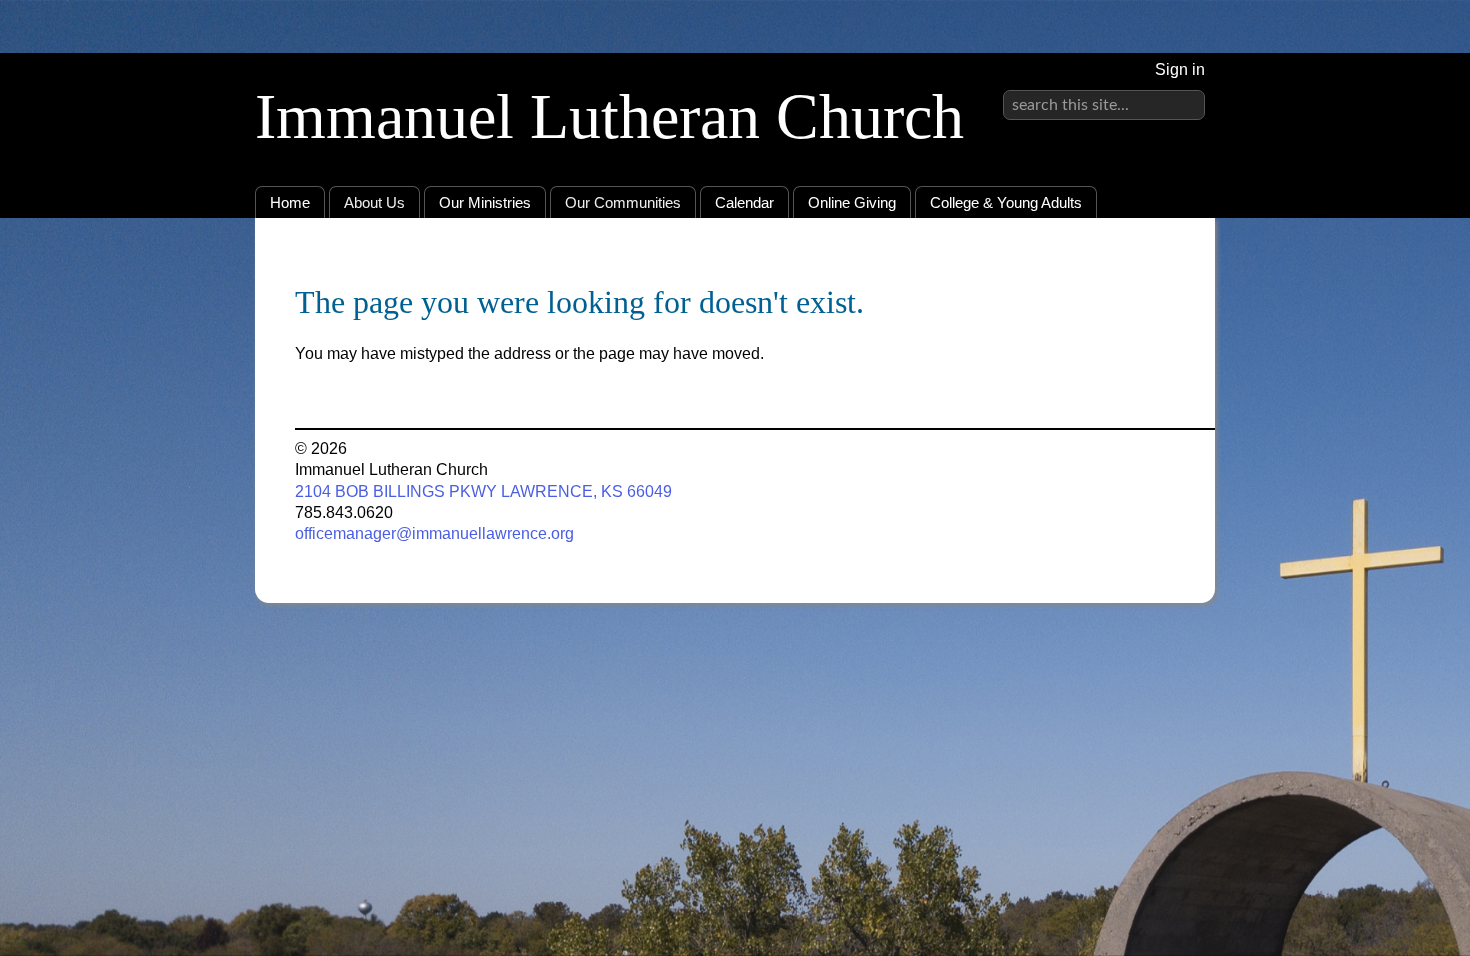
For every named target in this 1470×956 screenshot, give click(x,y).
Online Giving (852, 202)
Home (290, 202)
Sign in (1180, 69)
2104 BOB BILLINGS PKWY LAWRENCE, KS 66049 (483, 491)
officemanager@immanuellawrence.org (434, 533)
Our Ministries (485, 202)
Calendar (744, 202)
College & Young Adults (1006, 202)
